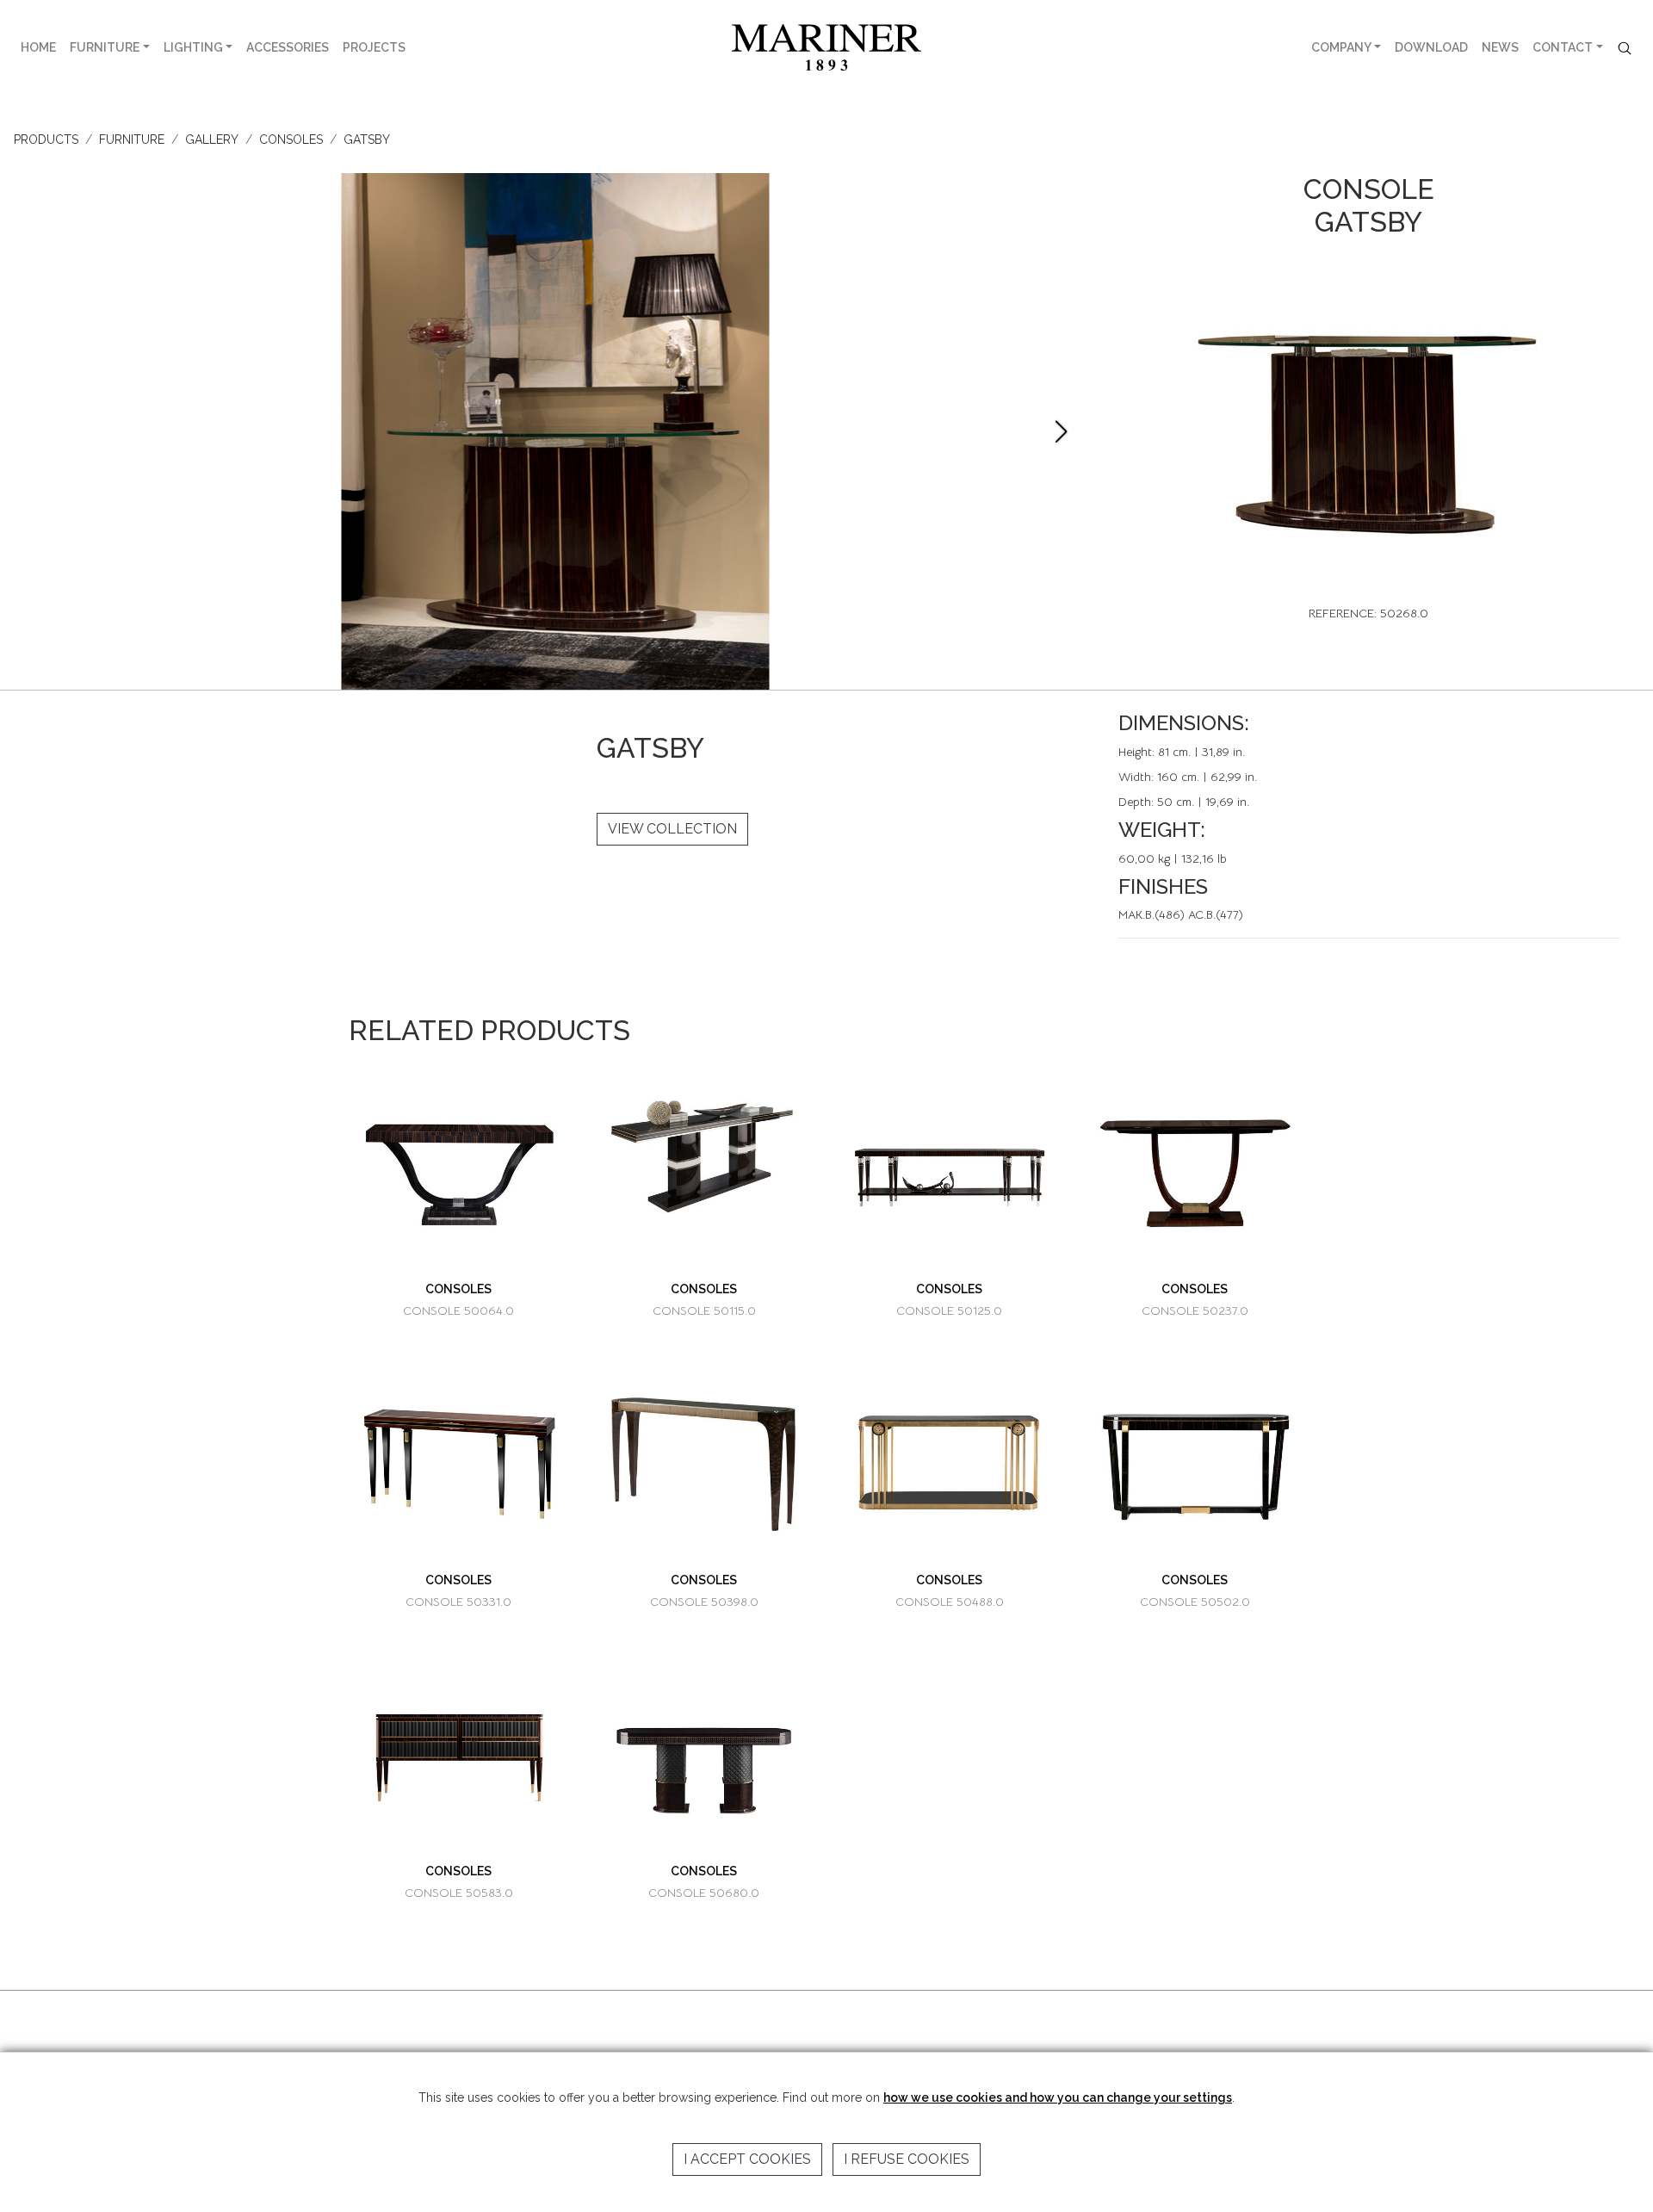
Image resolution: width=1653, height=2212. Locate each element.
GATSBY (367, 139)
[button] (1061, 431)
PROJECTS (374, 47)
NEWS (1500, 47)
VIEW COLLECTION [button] (672, 829)
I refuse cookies (907, 2159)
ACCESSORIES (288, 47)
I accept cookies (747, 2159)
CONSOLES (291, 139)
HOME (38, 47)
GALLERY (212, 139)
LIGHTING (193, 47)
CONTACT (1563, 47)
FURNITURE (105, 47)
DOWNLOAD (1431, 47)
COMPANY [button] (1341, 47)
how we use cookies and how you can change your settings (1058, 2097)
